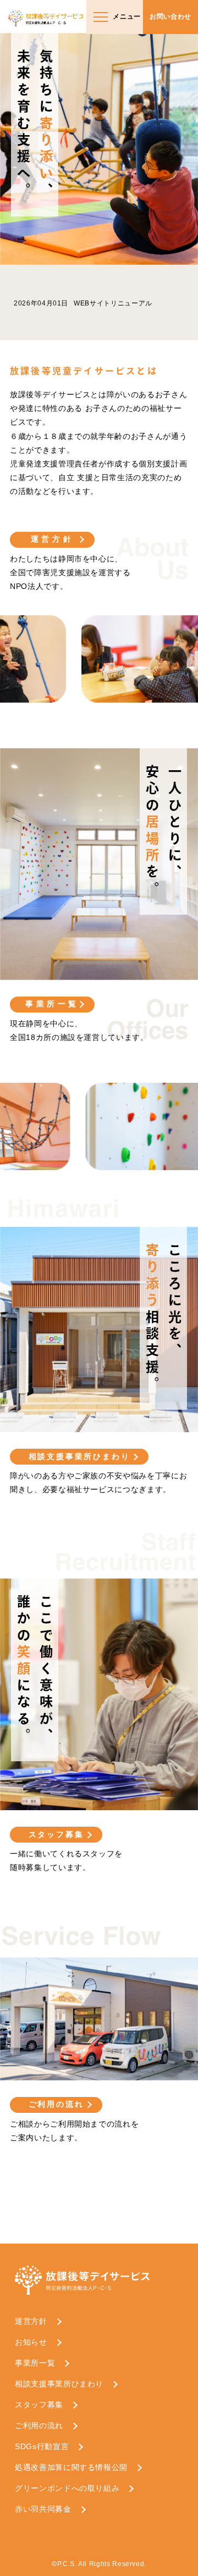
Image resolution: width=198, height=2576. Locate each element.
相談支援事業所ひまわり (79, 1456)
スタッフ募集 (56, 1834)
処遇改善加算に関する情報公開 (71, 2467)
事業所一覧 (52, 1004)
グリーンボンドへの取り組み (67, 2488)
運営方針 (52, 539)
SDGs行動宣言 (42, 2446)
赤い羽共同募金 (43, 2509)
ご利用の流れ (56, 2104)
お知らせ (31, 2342)
